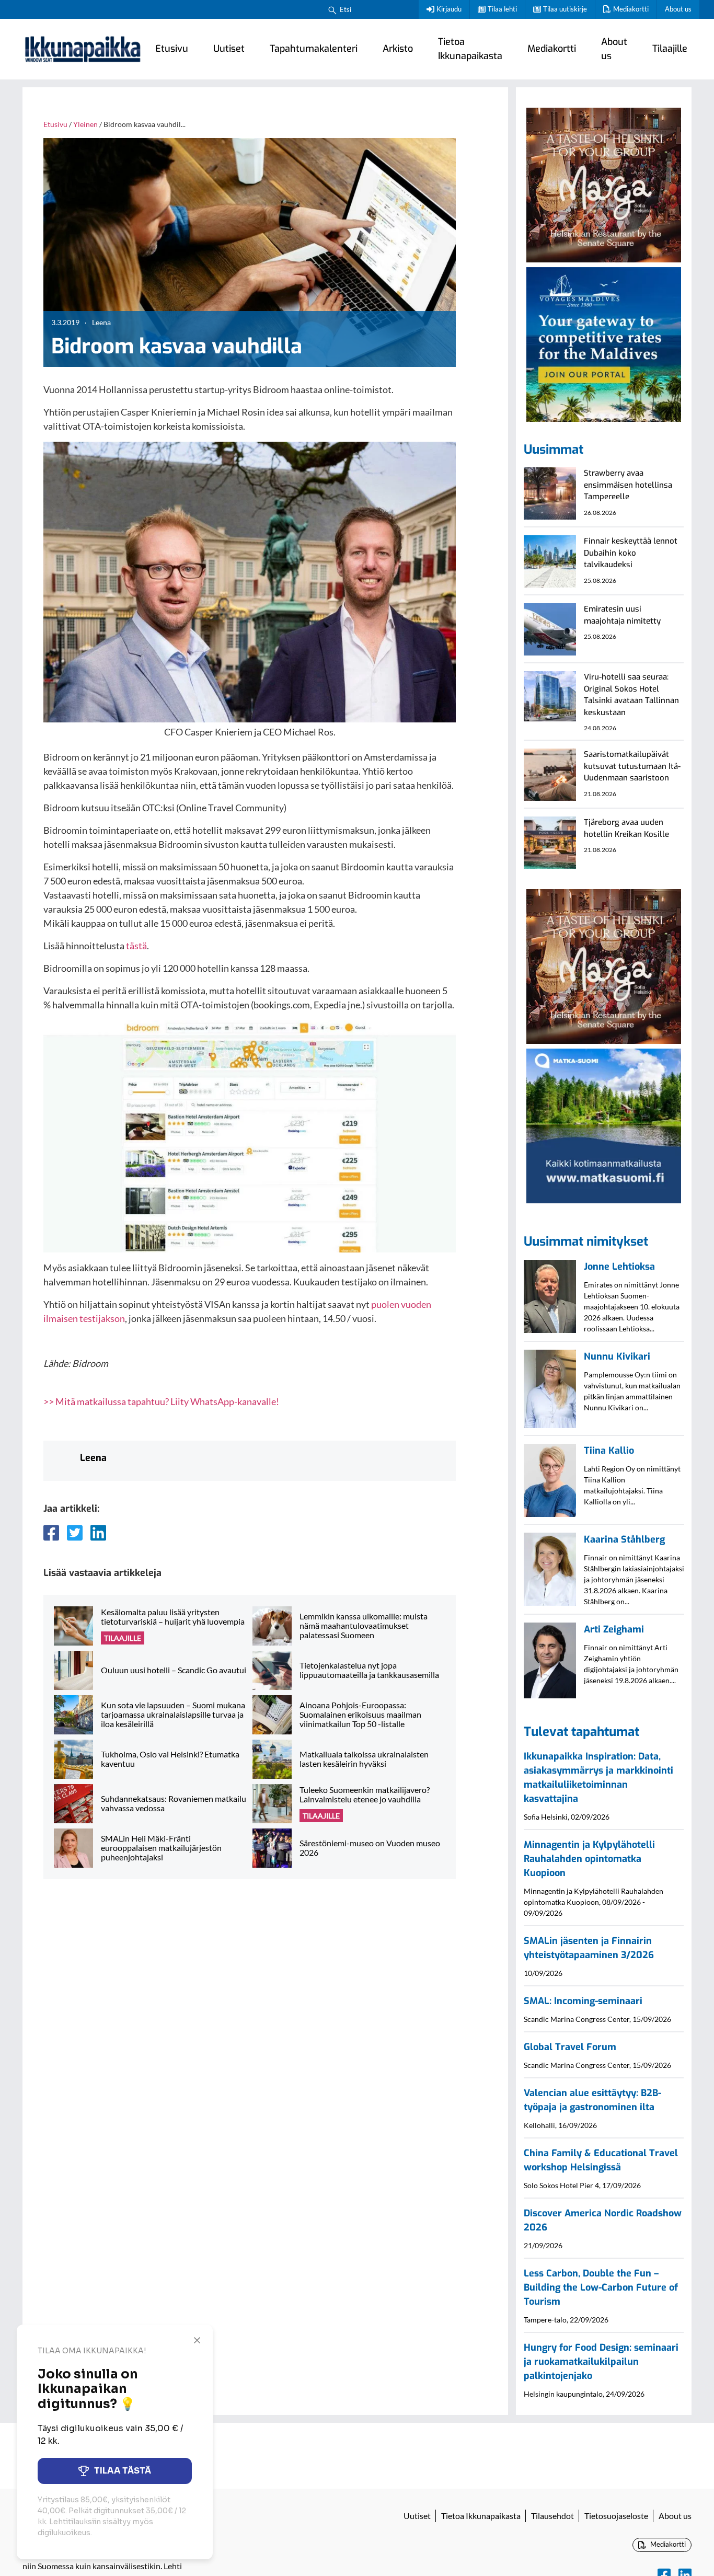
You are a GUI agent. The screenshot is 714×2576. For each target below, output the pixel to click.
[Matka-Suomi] (604, 1125)
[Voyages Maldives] (604, 343)
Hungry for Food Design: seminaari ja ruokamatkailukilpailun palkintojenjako (601, 2362)
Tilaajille (670, 49)
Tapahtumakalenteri (314, 49)
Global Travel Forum (570, 2047)
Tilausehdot (552, 2516)
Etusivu (172, 49)
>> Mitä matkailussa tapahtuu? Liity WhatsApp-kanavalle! (161, 1401)
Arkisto (398, 49)
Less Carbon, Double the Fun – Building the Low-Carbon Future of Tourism (601, 2287)
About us (678, 9)
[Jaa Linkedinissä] (98, 1533)
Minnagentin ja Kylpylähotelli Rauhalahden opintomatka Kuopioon (589, 1859)
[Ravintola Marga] (604, 183)
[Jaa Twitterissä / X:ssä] (75, 1533)
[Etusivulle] (83, 49)
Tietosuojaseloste (616, 2516)
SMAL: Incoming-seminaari (583, 2001)
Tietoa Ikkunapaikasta (470, 49)
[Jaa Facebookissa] (51, 1533)
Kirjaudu (449, 9)
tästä (136, 946)
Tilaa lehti (502, 9)
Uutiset (229, 49)
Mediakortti (631, 9)
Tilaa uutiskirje (565, 9)
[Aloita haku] (332, 9)
